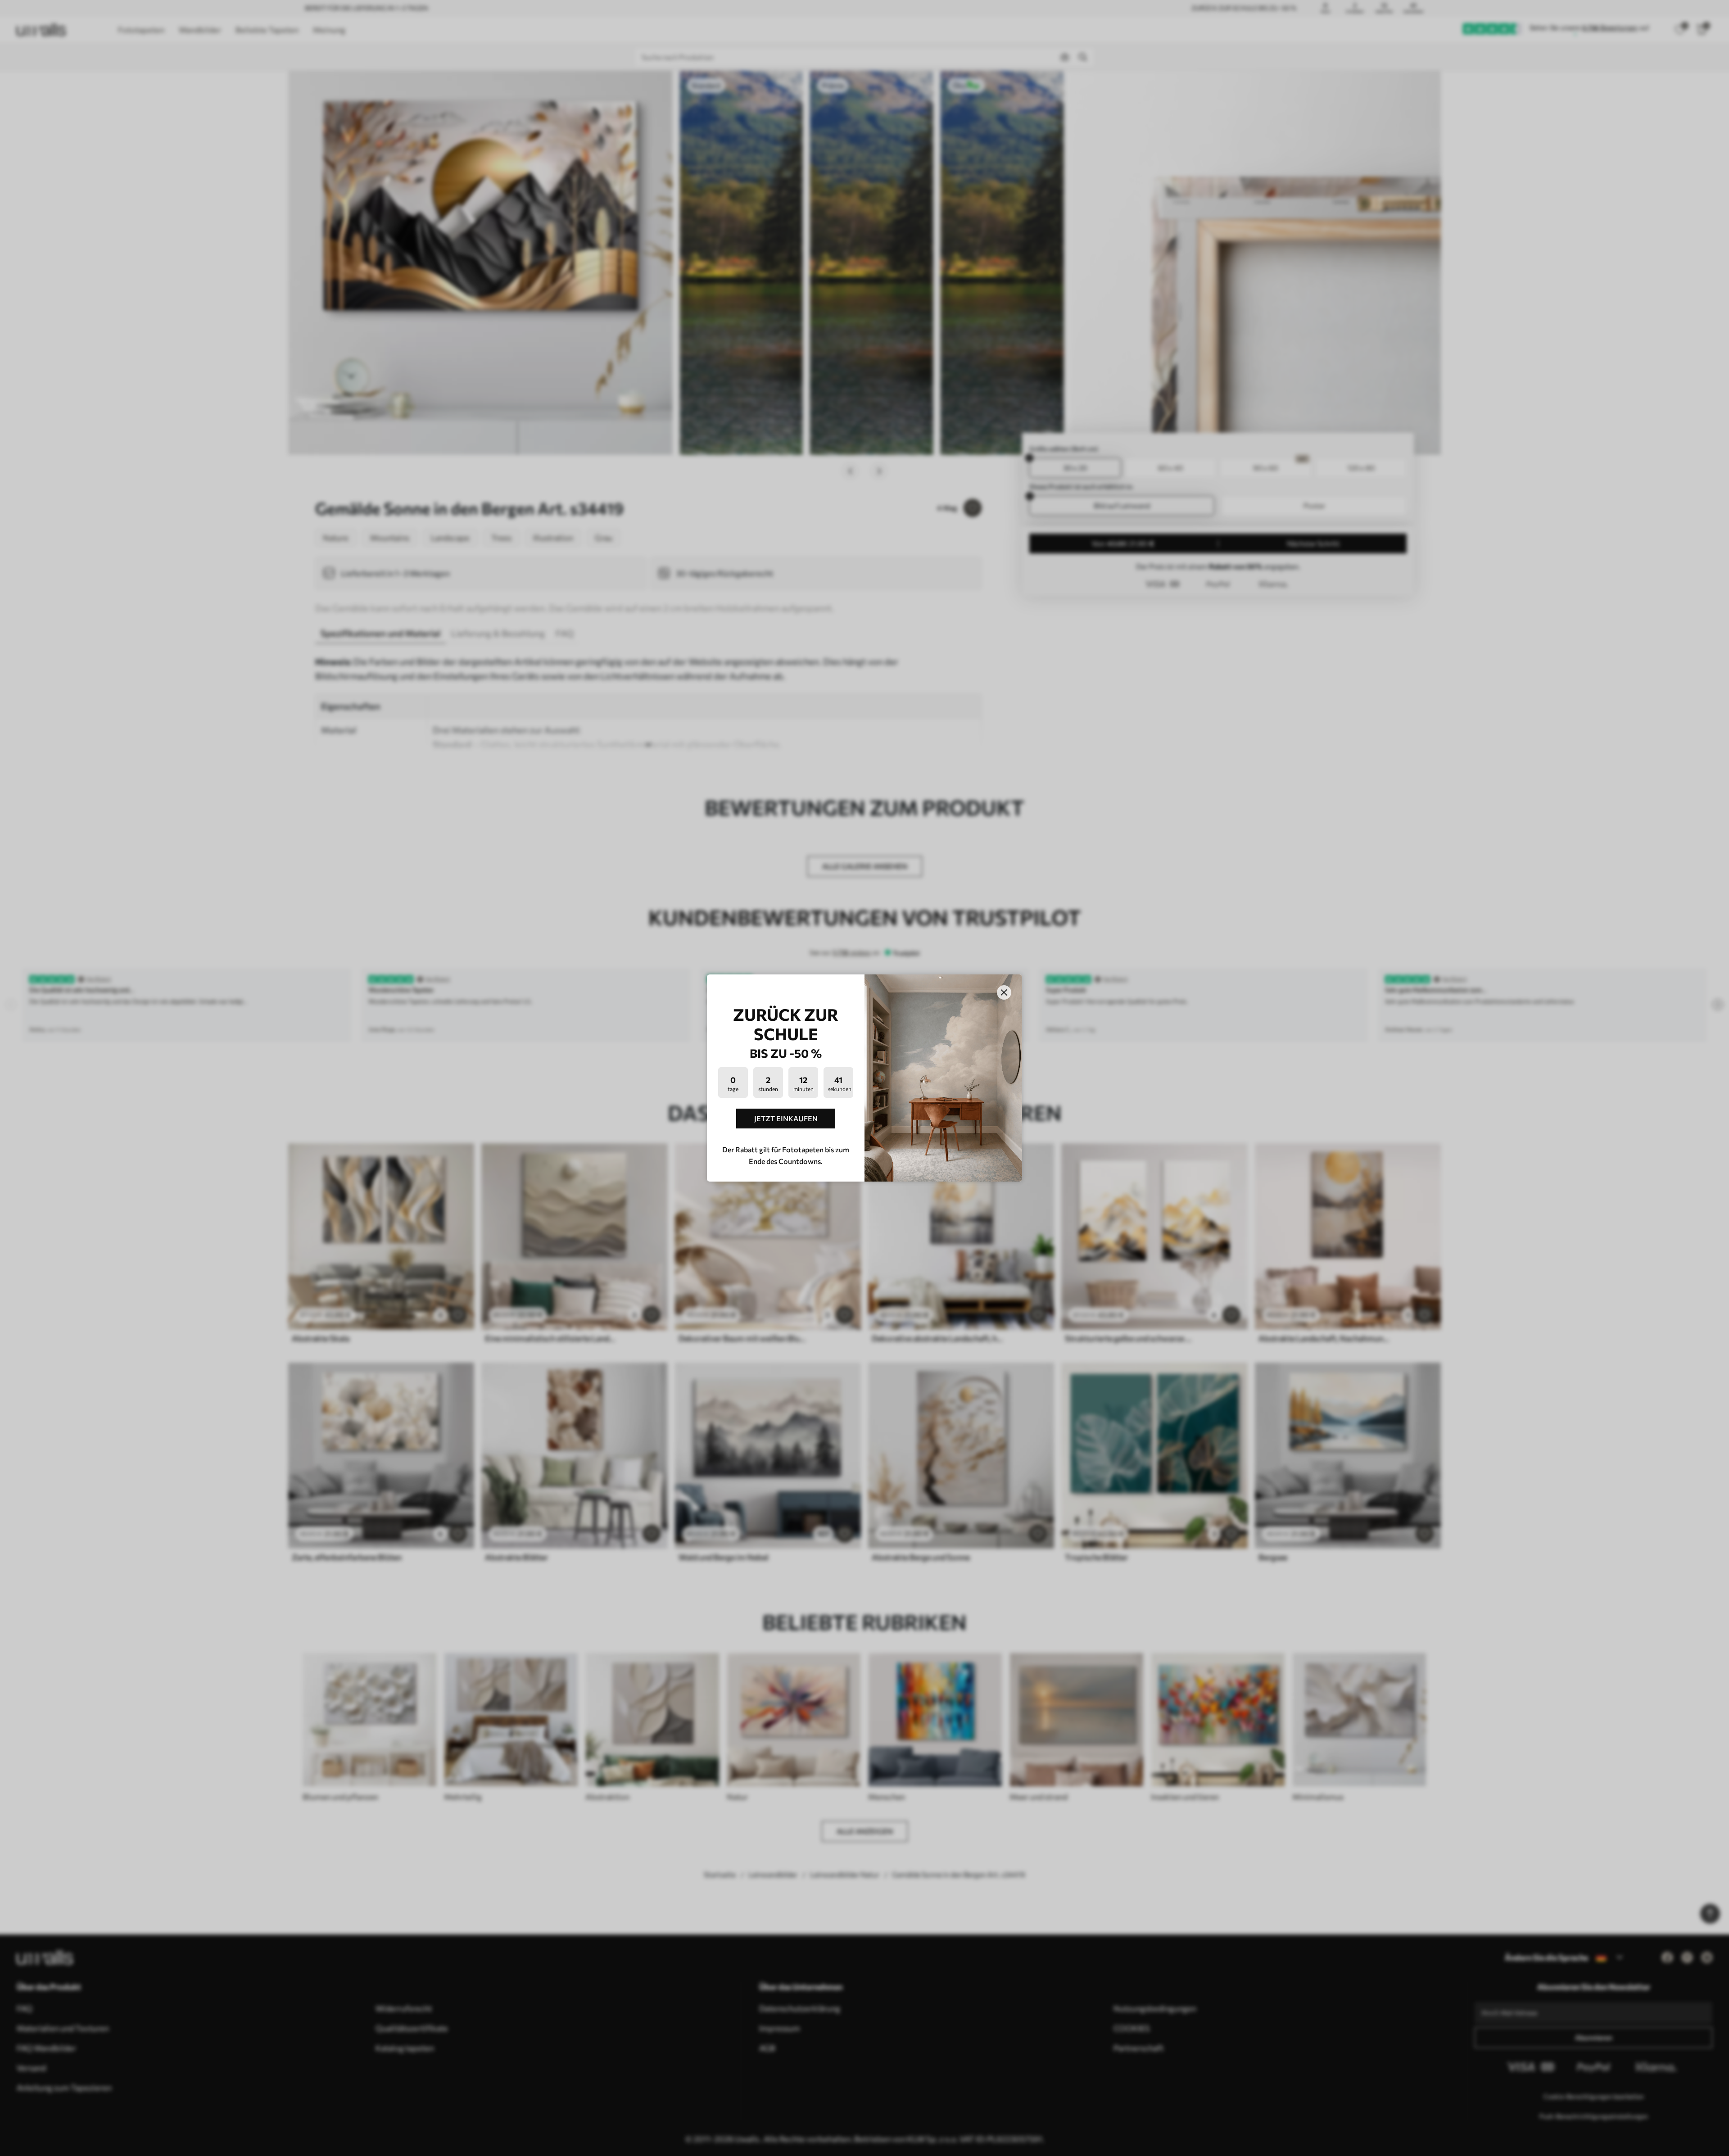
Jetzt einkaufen (786, 1118)
